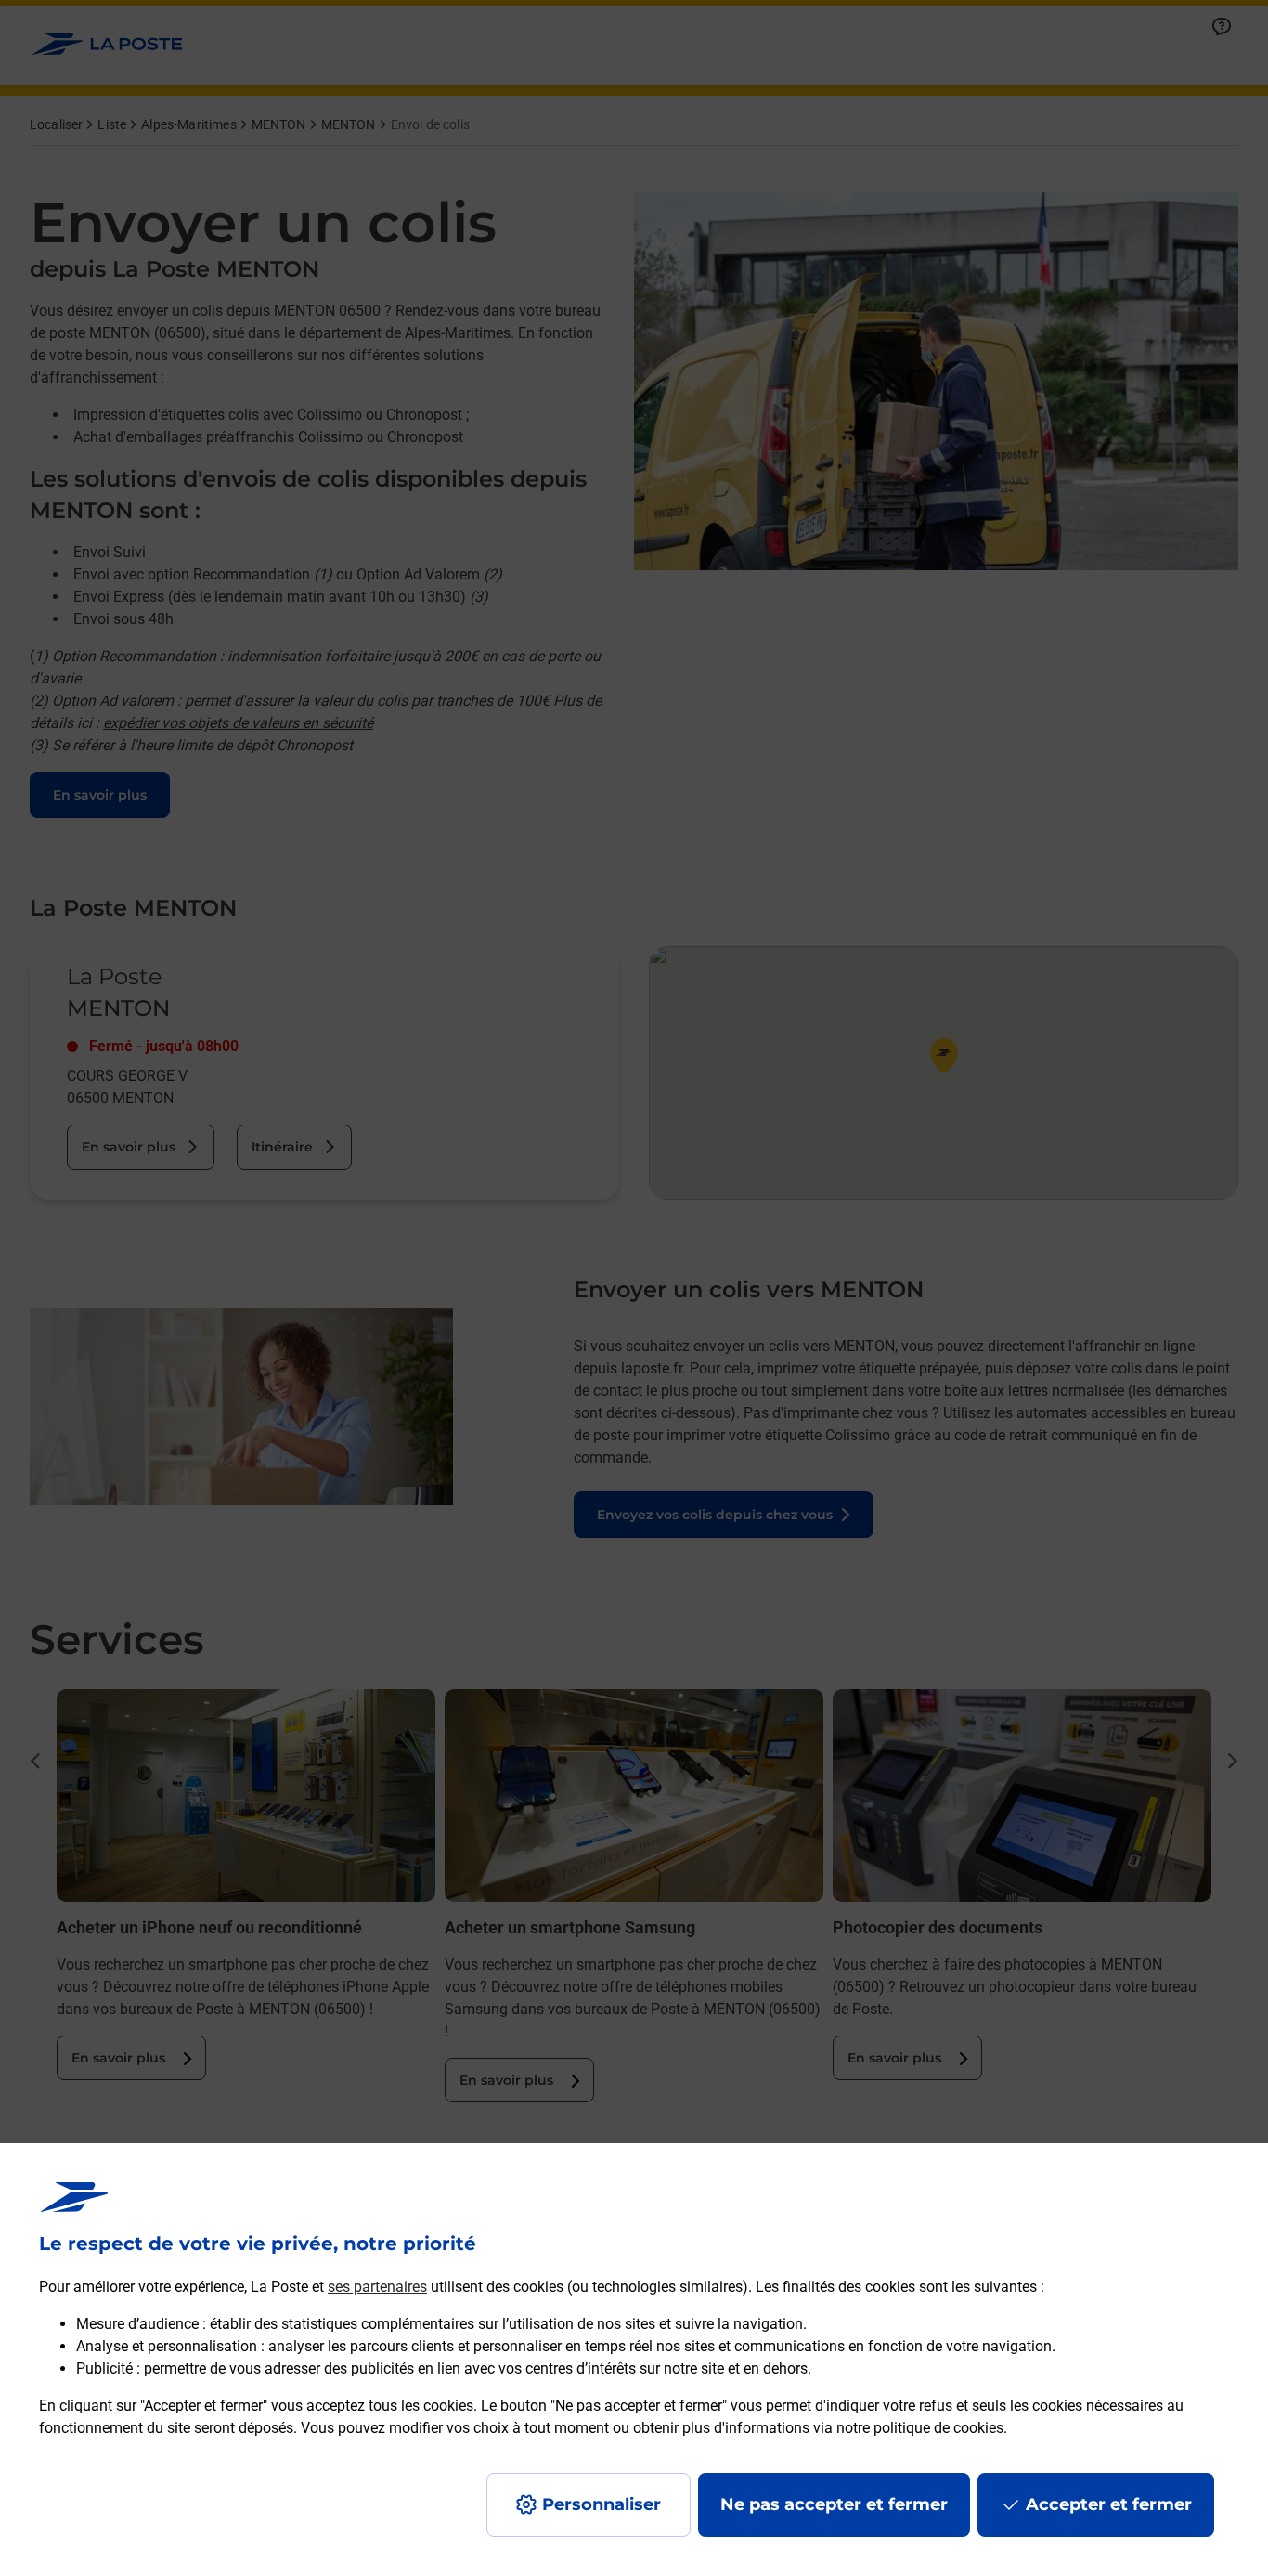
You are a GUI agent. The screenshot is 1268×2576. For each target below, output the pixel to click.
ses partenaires (377, 2287)
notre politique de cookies (920, 2428)
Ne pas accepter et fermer (834, 2504)
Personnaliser (602, 2504)
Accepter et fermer (1109, 2504)
